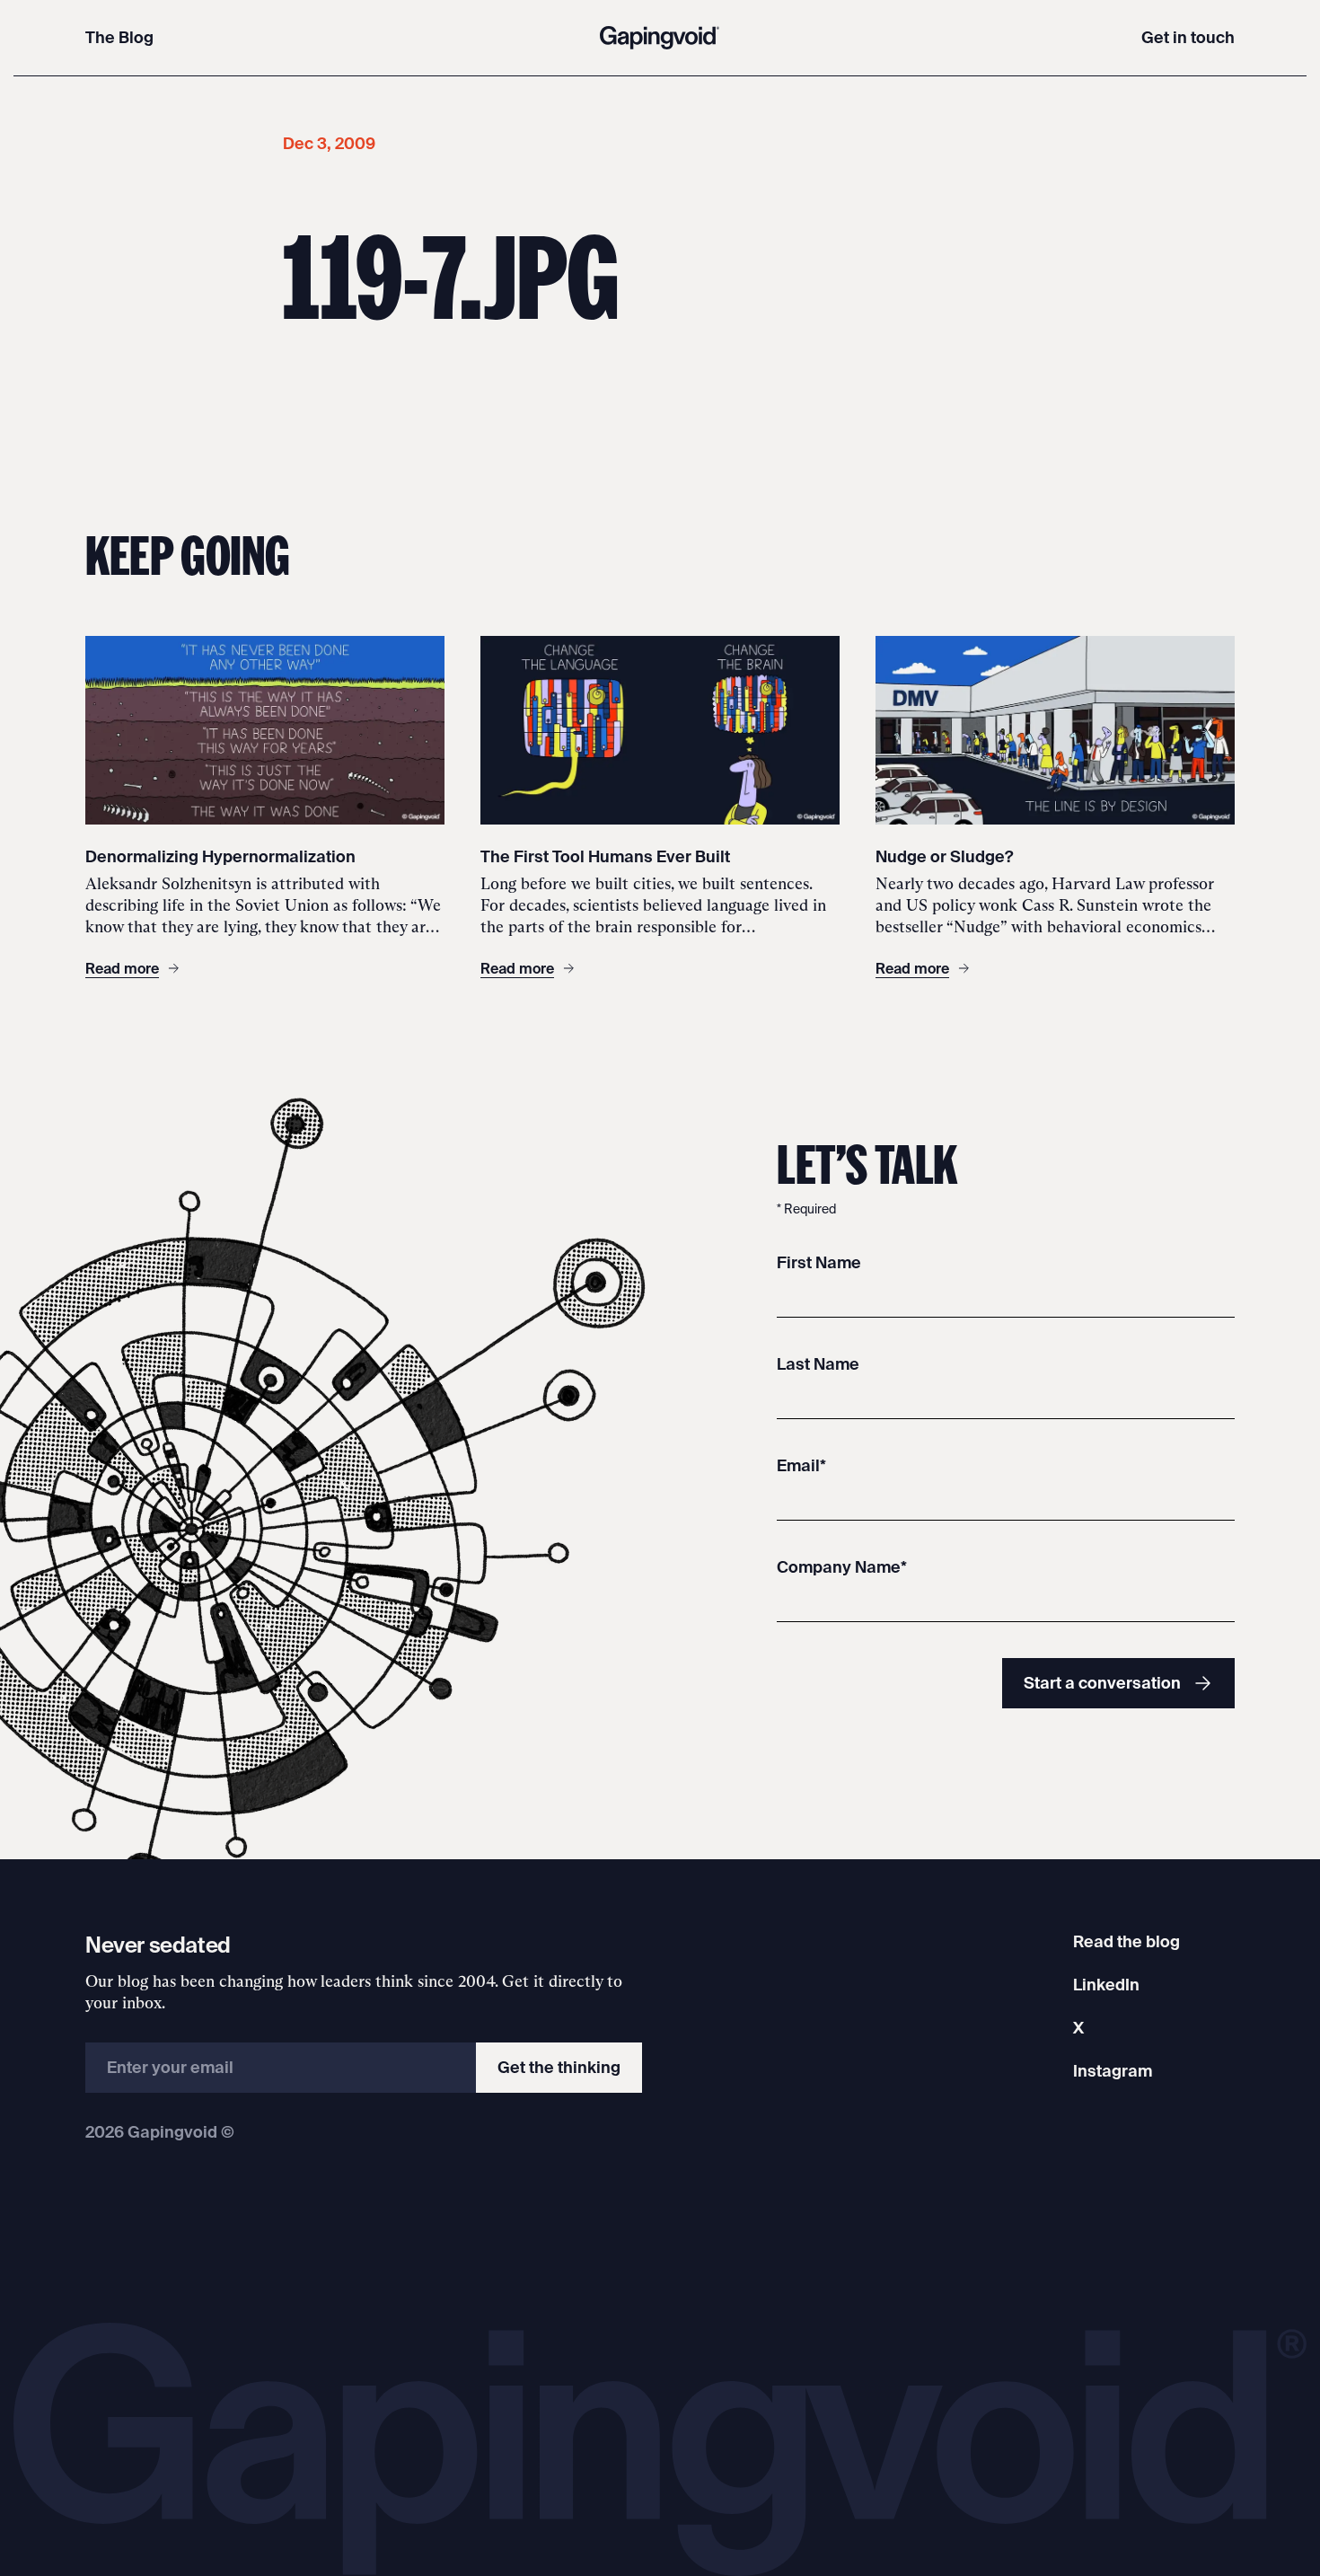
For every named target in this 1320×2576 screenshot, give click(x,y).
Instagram (1113, 2071)
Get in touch (1188, 37)
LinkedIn (1106, 1985)
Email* (801, 1465)
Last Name (818, 1364)
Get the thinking (559, 2067)
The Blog (119, 37)
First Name (819, 1262)
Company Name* (842, 1567)
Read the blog (1126, 1941)
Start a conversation (1102, 1683)
